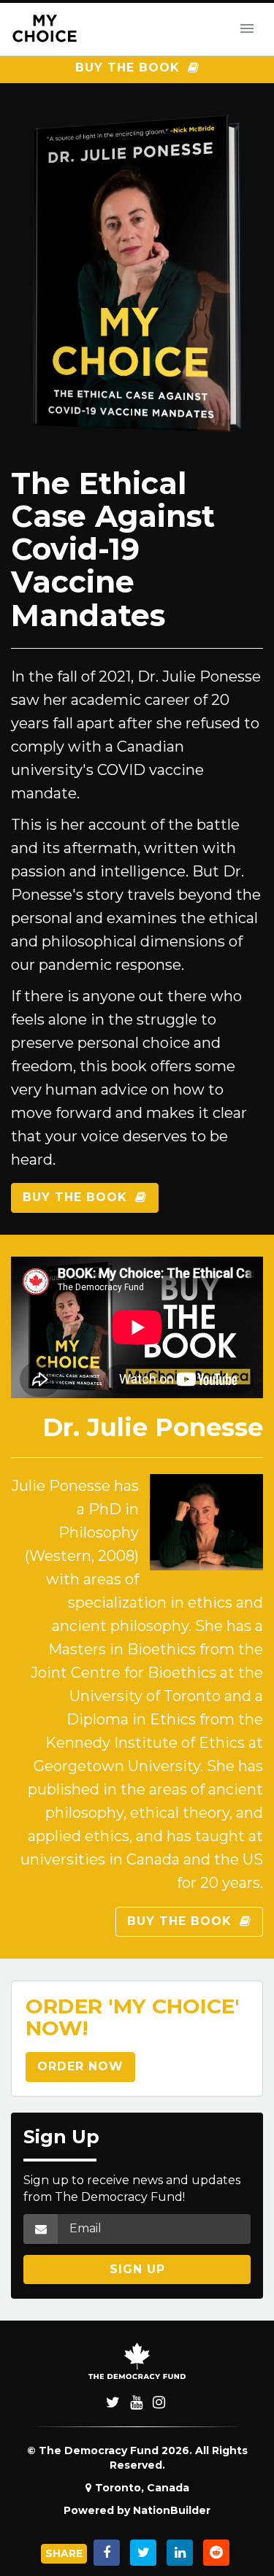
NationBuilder (172, 2510)
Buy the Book (130, 68)
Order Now (80, 2066)
